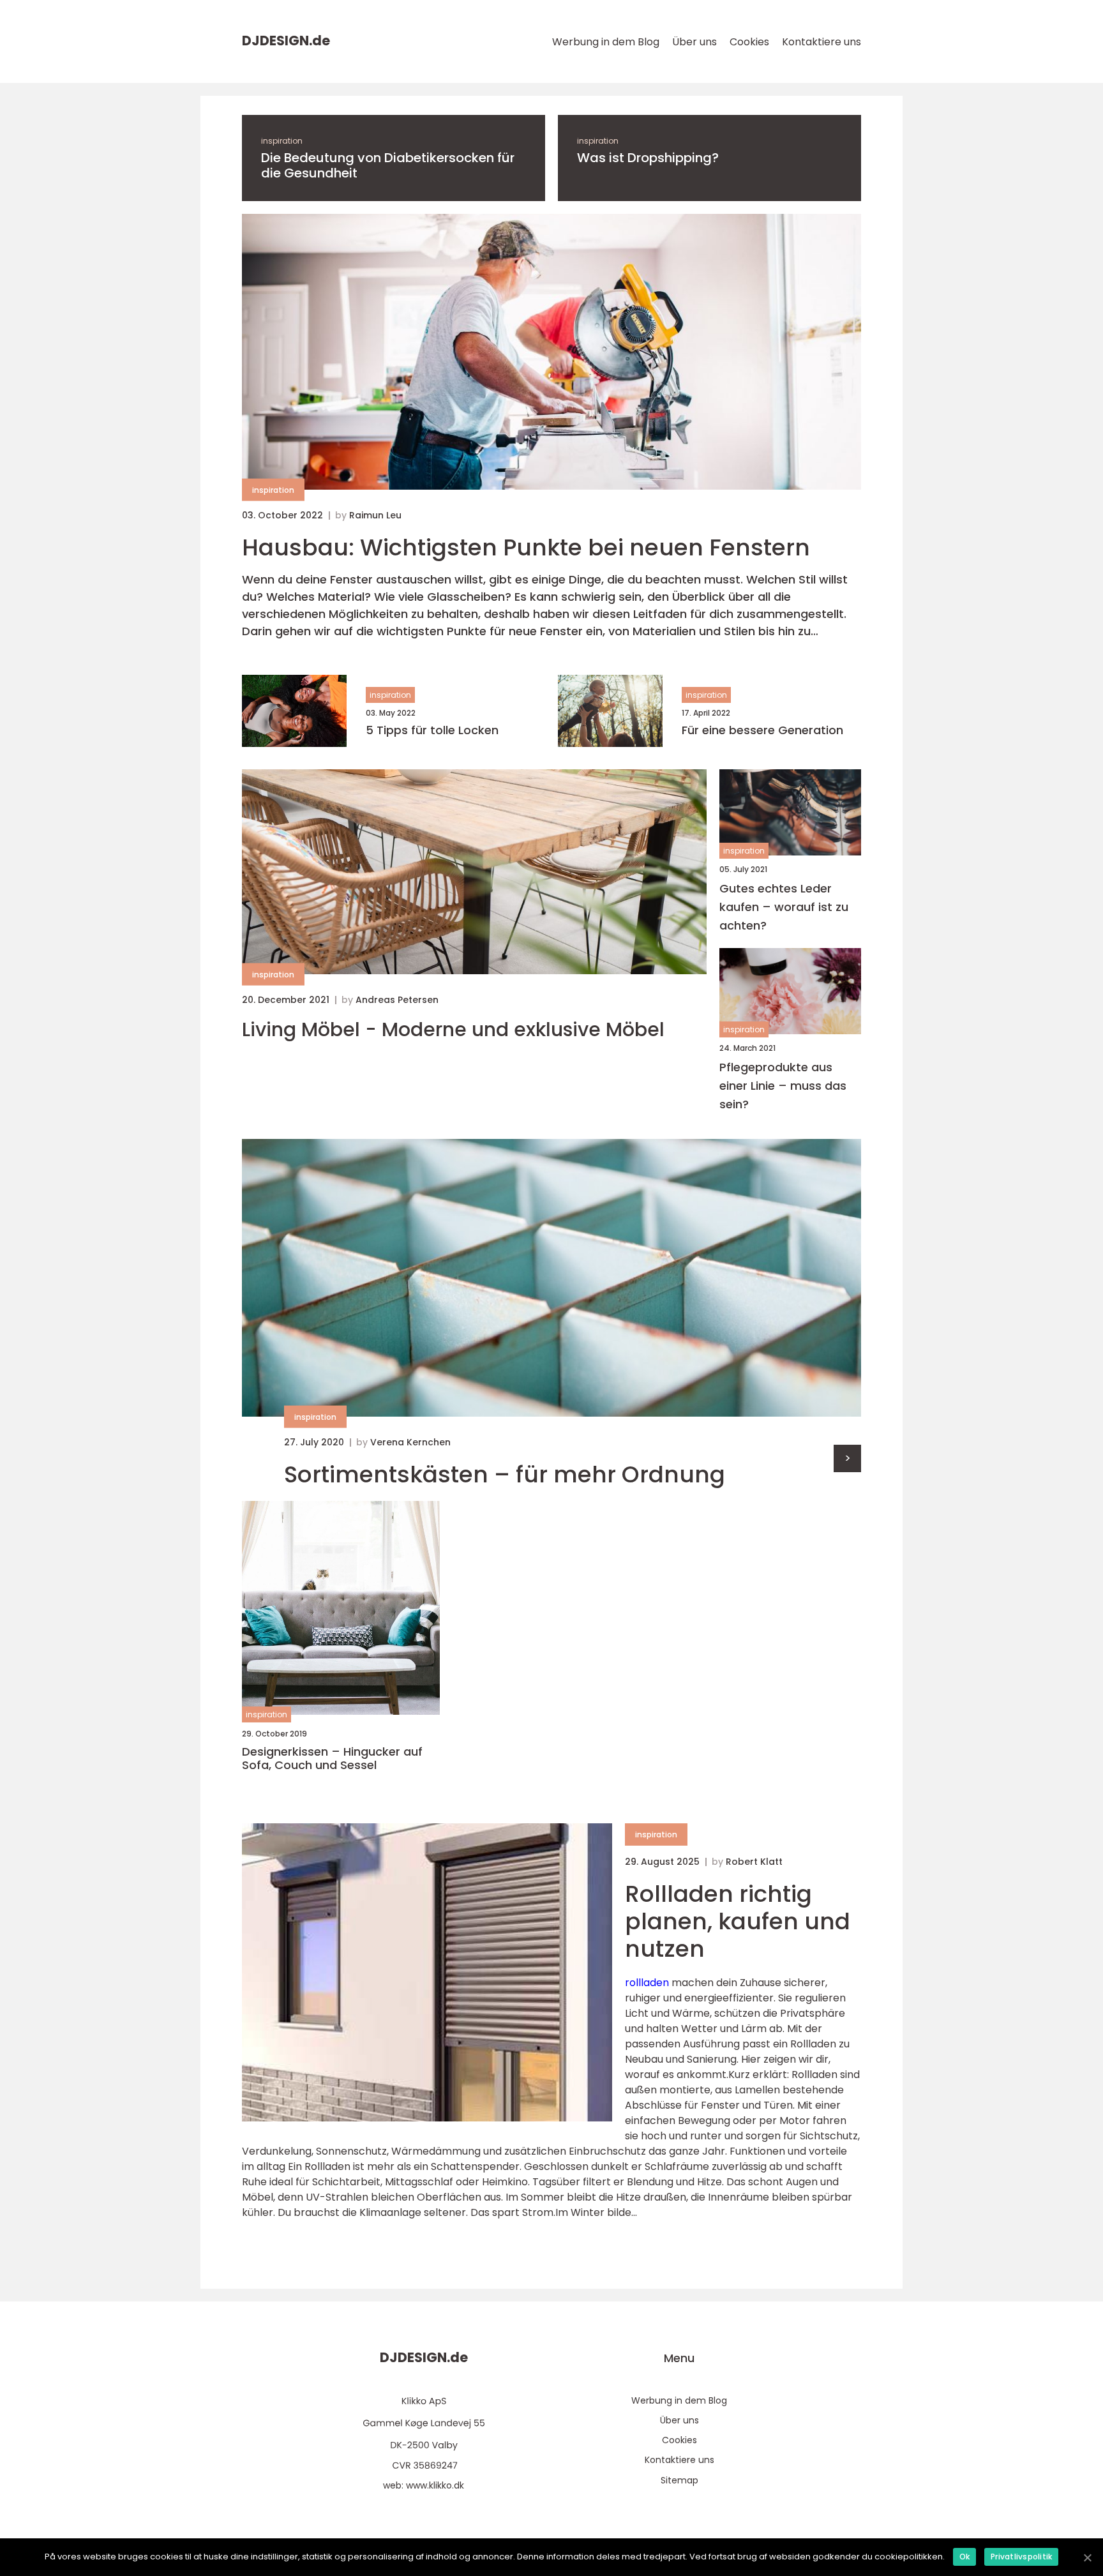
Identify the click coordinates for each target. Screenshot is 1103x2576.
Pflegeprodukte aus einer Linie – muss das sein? (783, 1086)
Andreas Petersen (397, 1000)
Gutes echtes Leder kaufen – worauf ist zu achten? (784, 907)
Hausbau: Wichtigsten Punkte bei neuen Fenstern (526, 547)
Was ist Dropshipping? (648, 158)
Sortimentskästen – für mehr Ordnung (505, 1474)
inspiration (282, 141)
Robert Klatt (754, 1862)
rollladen (647, 1983)
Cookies (749, 42)
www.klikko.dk (435, 2485)
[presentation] (847, 1458)
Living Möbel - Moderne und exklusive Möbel (453, 1030)
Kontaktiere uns (822, 42)
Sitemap (679, 2480)
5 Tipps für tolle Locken (432, 730)
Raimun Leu (375, 515)
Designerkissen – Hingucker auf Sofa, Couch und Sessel (332, 1759)
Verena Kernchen (410, 1442)
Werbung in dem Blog (606, 42)
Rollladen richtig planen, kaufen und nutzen (738, 1921)
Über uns (694, 42)
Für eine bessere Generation (762, 730)
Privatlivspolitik (1021, 2557)
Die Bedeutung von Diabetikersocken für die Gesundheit (388, 165)
